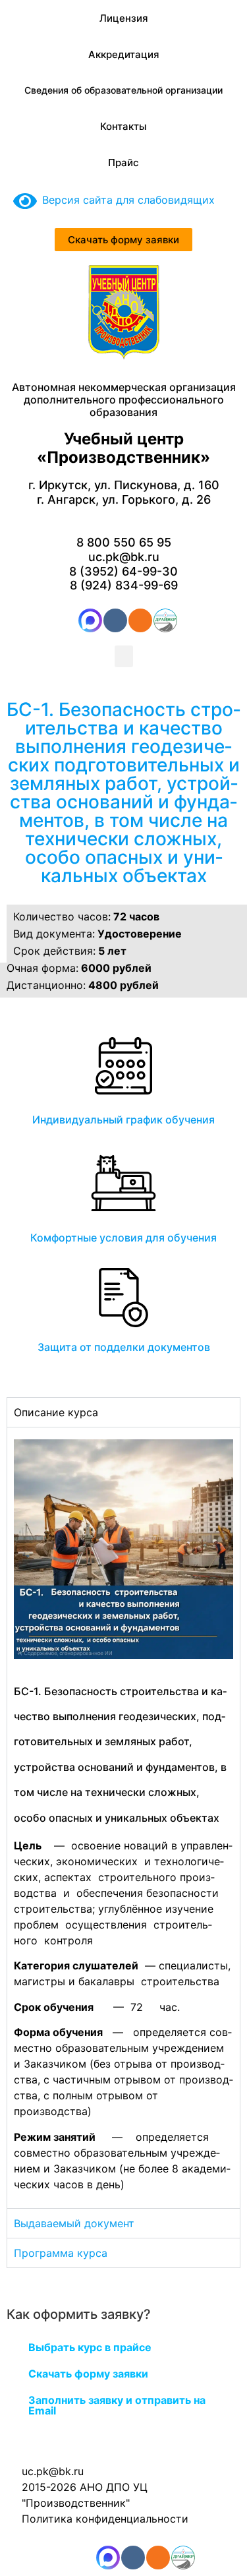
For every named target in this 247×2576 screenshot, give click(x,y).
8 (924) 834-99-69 (124, 585)
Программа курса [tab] (61, 2253)
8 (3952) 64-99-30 (123, 571)
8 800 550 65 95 (124, 542)
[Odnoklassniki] (140, 620)
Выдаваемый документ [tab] (74, 2223)
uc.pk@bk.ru (124, 557)
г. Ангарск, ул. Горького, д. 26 (124, 499)
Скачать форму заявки (88, 2374)
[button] (124, 656)
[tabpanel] (123, 1817)
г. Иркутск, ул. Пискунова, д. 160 (124, 485)
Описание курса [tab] (56, 1412)
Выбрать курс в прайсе (90, 2347)
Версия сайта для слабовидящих (126, 200)
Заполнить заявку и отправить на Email (117, 2405)
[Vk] (115, 620)
